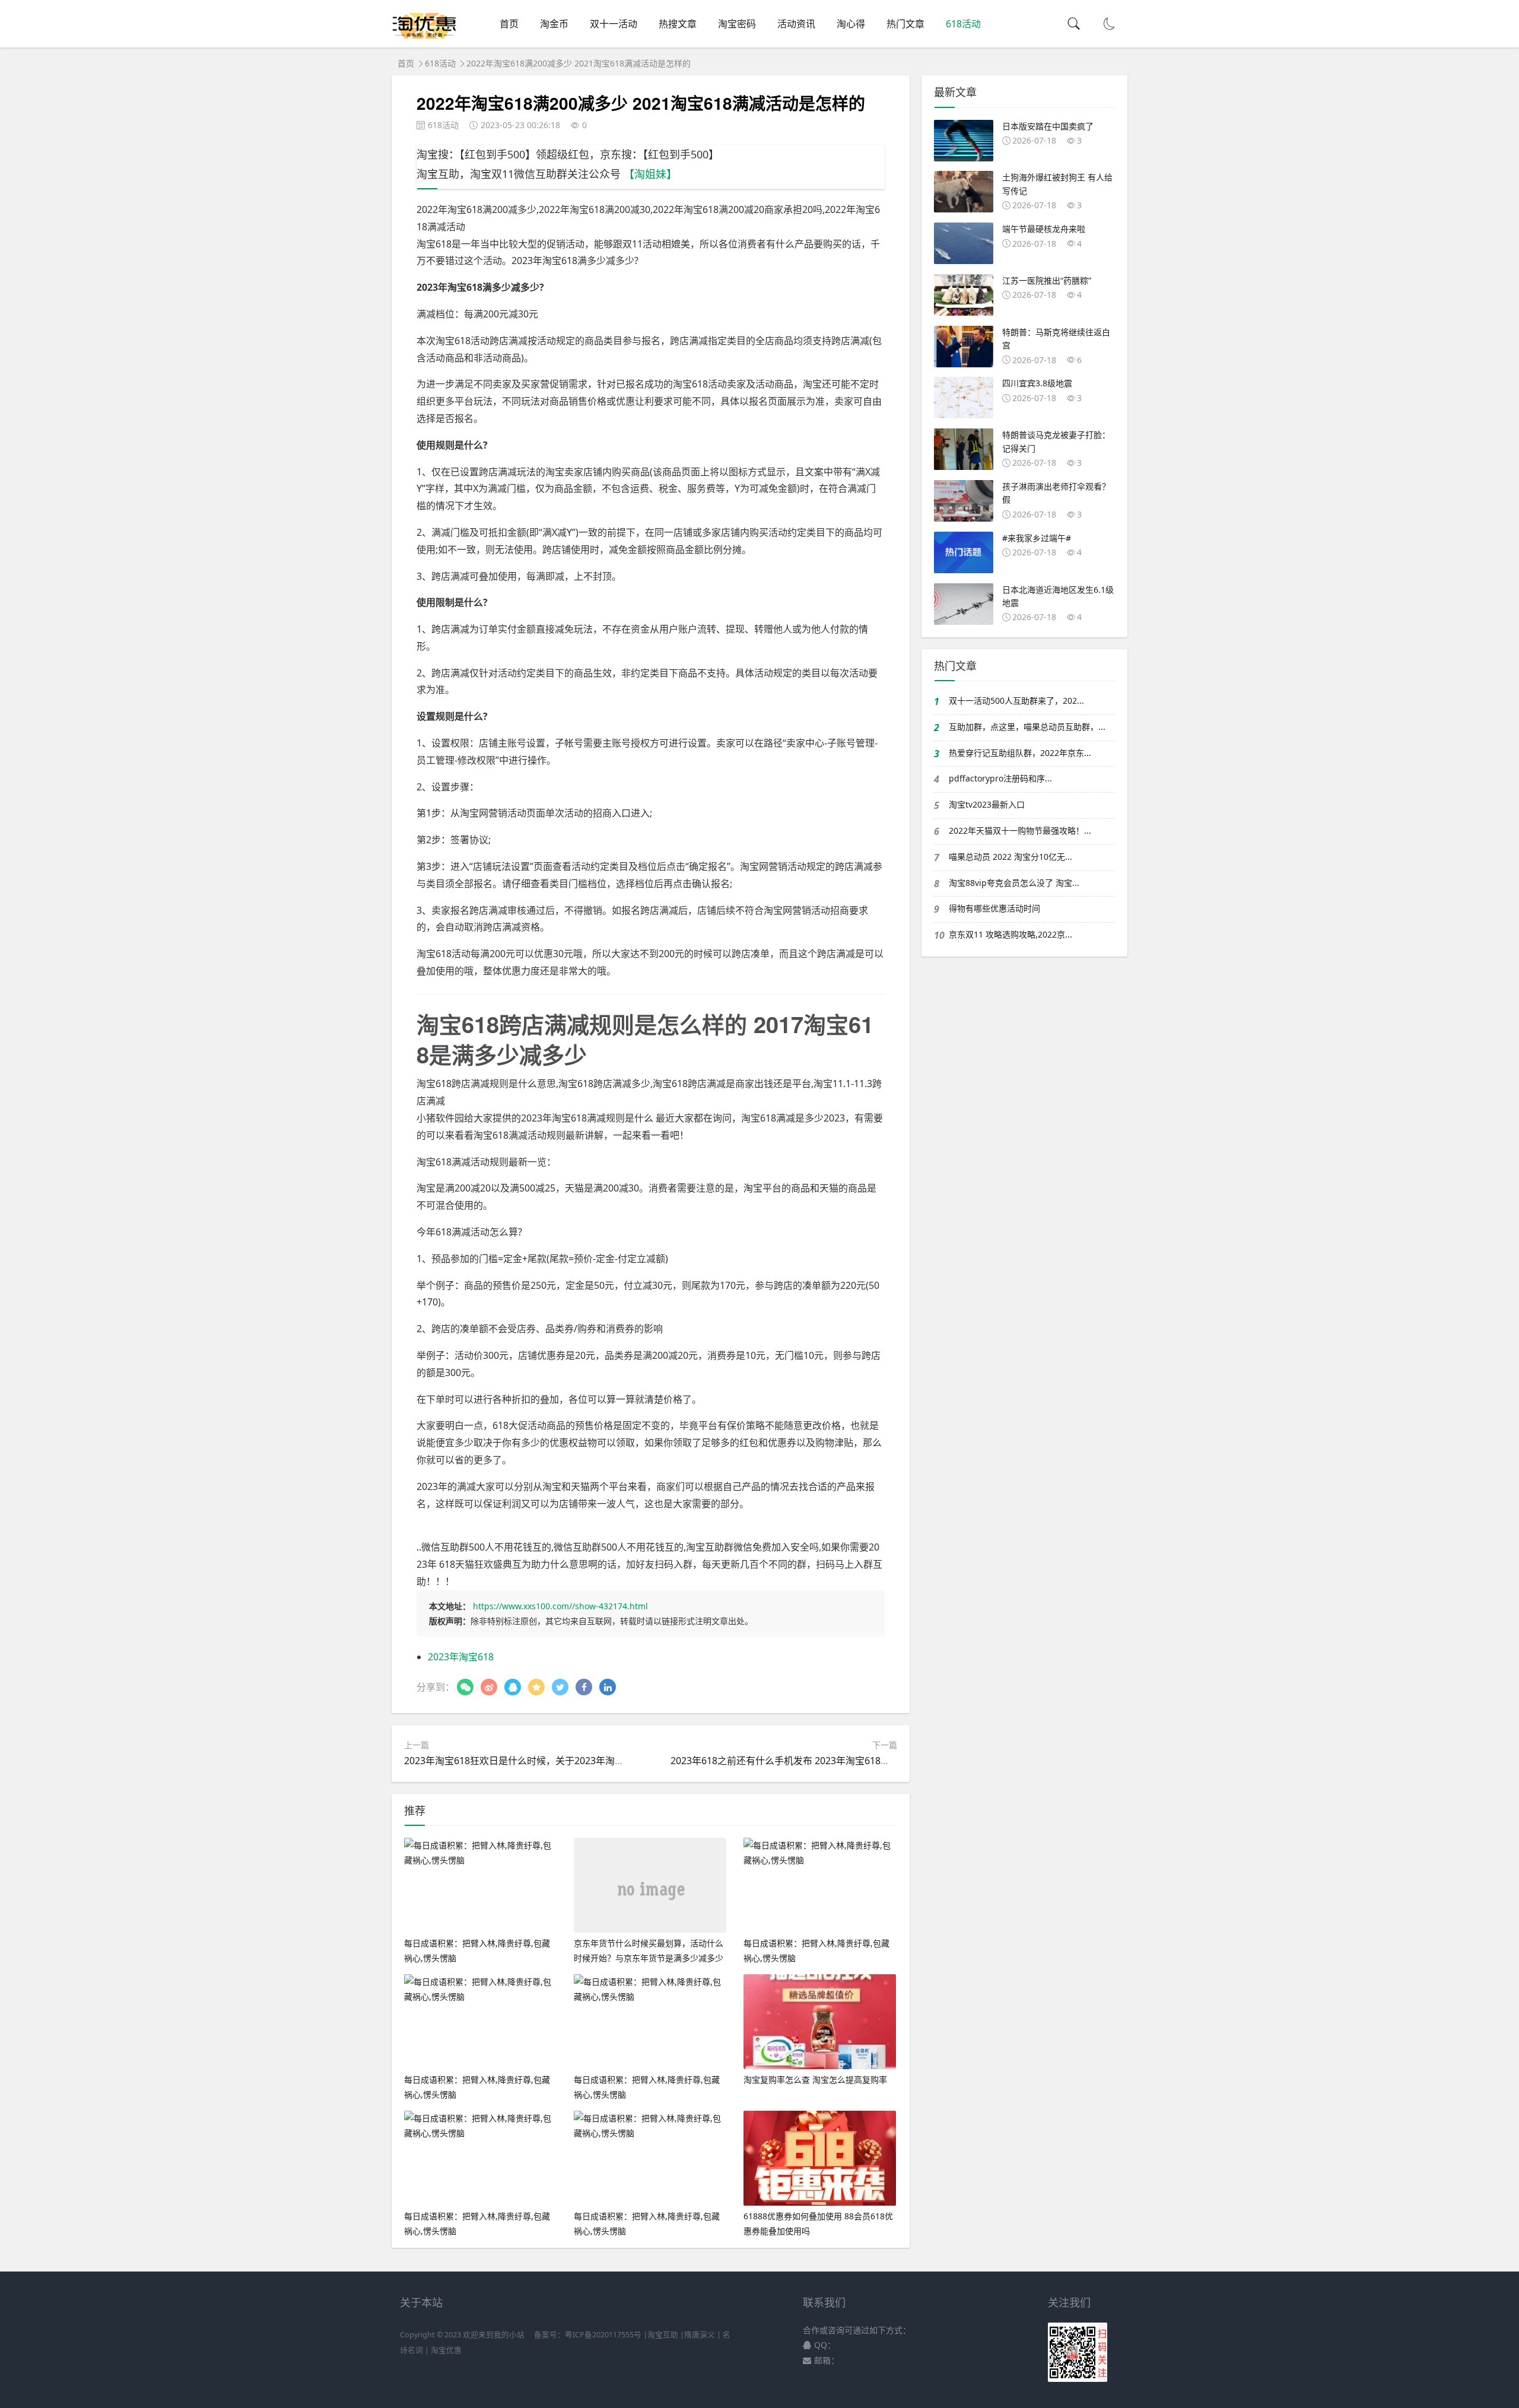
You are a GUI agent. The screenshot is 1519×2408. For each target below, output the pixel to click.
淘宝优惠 (445, 2350)
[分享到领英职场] (608, 1687)
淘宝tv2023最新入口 (987, 804)
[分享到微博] (489, 1687)
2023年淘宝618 (461, 1657)
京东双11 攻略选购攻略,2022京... (1010, 934)
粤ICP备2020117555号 (603, 2335)
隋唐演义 (700, 2335)
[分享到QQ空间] (536, 1687)
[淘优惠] (425, 35)
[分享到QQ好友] (513, 1687)
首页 (509, 24)
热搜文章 (678, 24)
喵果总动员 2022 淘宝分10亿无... (1010, 857)
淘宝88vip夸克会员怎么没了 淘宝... (1014, 883)
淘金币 (554, 24)
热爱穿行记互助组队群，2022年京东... (1020, 753)
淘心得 (851, 24)
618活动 (963, 24)
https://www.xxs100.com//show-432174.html (560, 1606)
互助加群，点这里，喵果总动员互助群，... (1027, 727)
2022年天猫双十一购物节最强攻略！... (1020, 830)
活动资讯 (796, 24)
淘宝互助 (663, 2335)
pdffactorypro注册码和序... (1000, 778)
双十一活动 (614, 24)
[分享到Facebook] (584, 1687)
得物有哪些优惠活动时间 (994, 908)
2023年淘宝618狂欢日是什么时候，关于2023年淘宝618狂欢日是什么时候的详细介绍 (584, 1761)
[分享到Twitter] (560, 1687)
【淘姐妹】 (650, 174)
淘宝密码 (737, 24)
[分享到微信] (465, 1687)
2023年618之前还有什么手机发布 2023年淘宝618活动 (785, 1761)
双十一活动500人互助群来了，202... (1016, 701)
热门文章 (905, 24)
